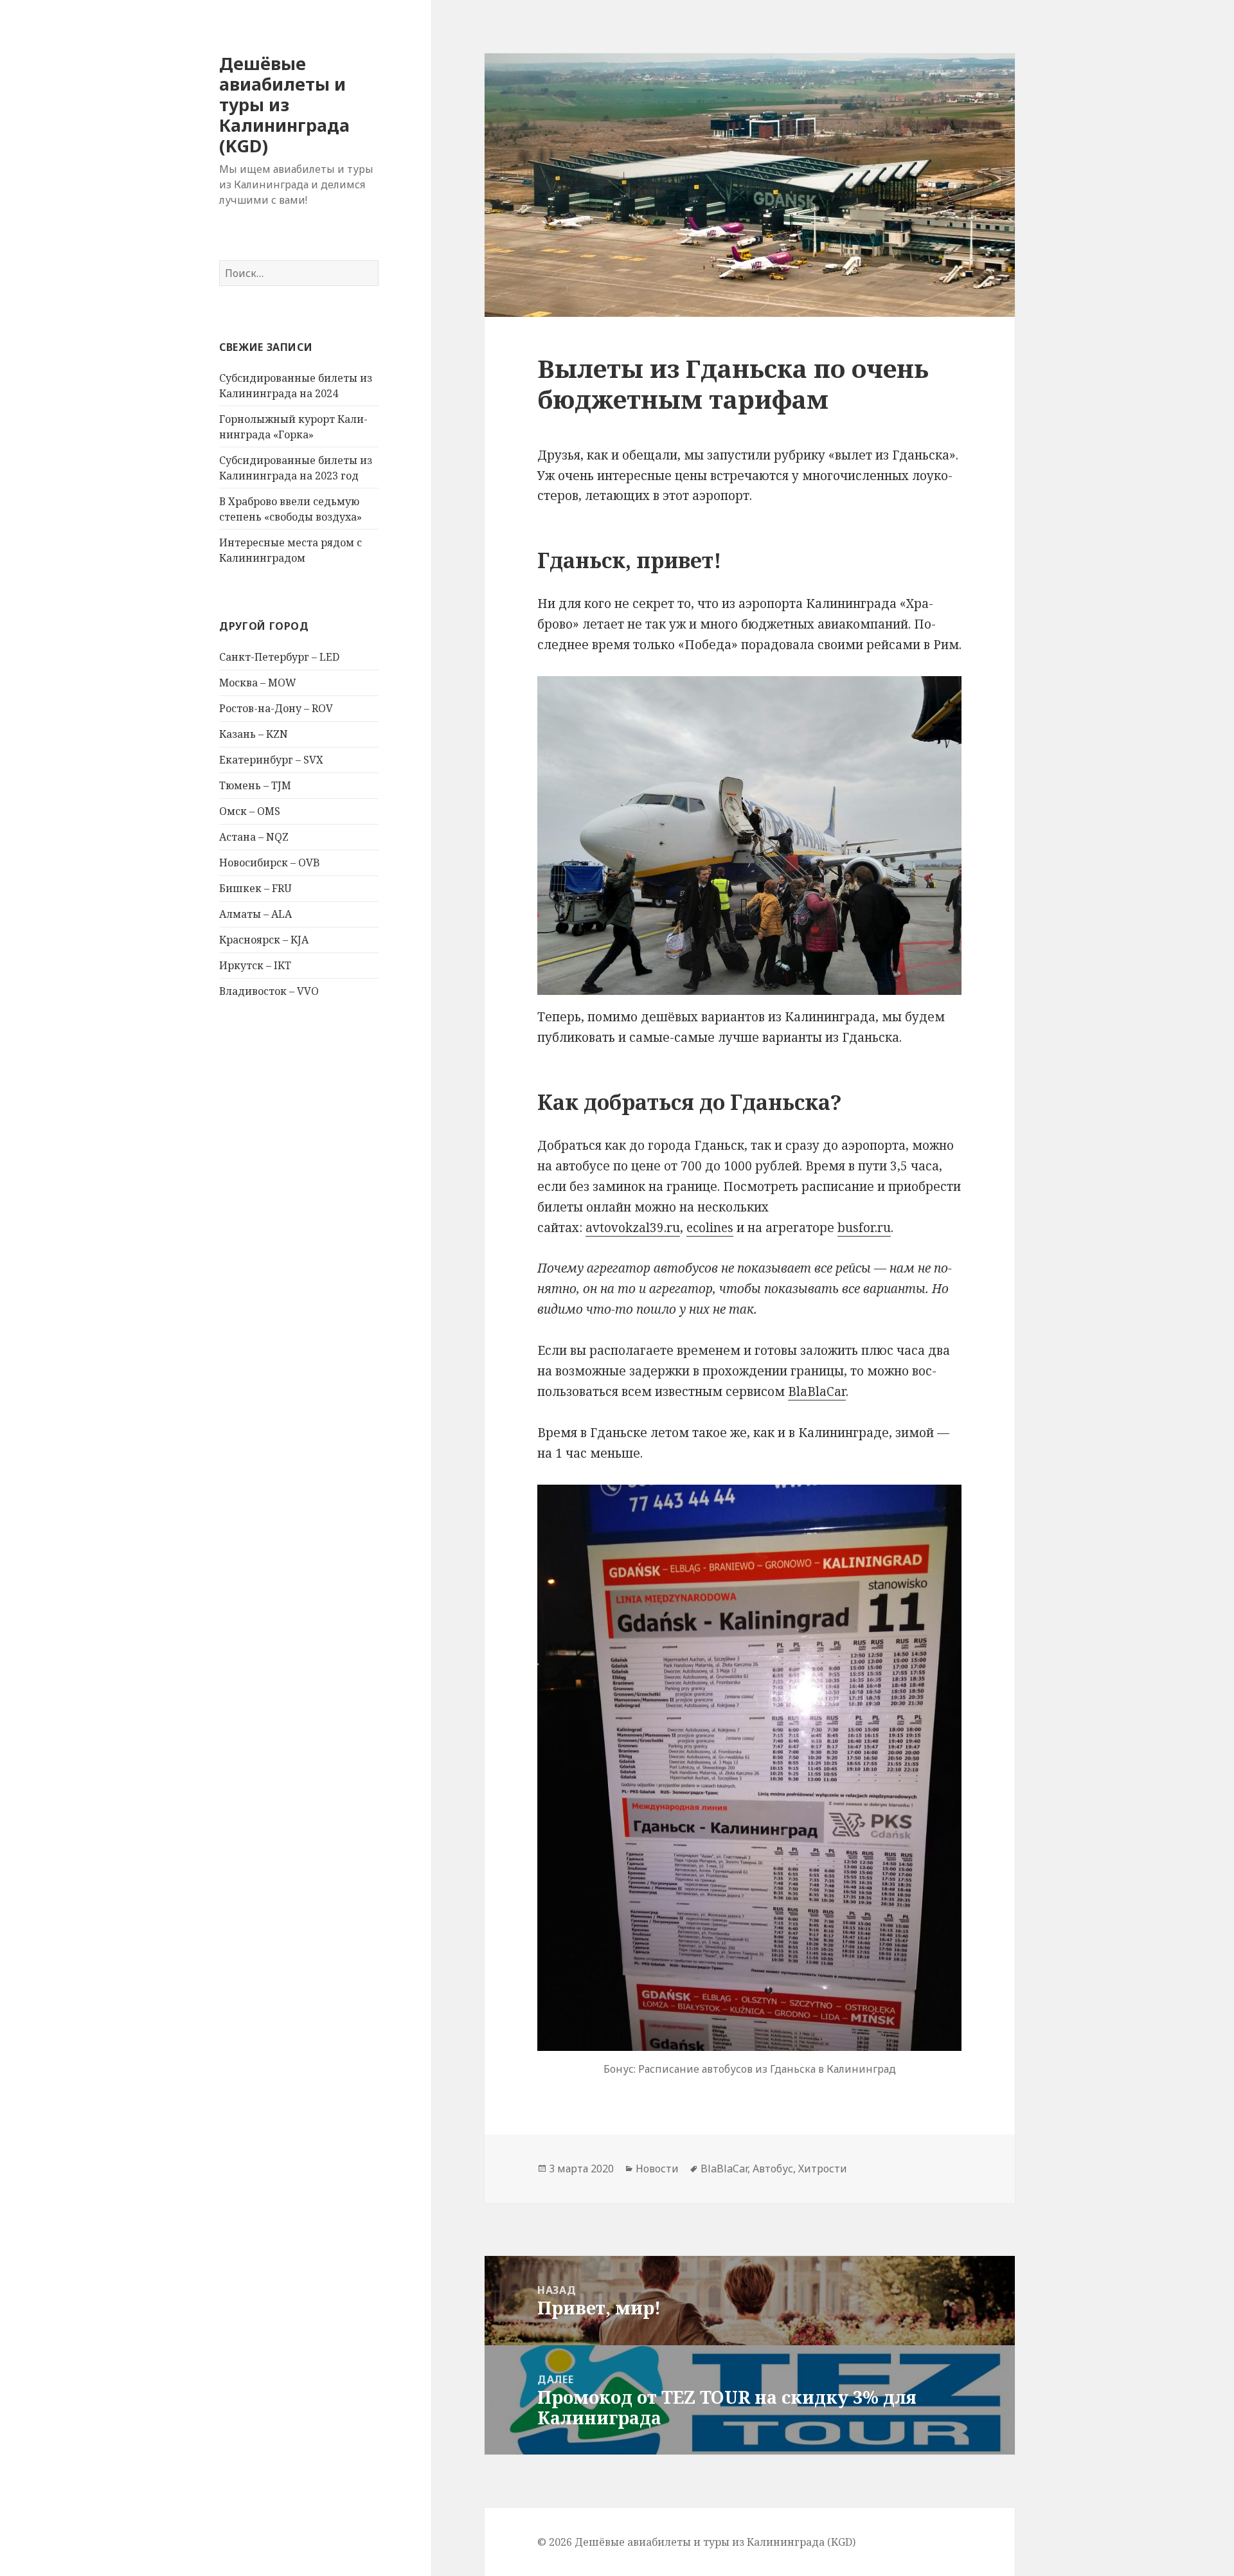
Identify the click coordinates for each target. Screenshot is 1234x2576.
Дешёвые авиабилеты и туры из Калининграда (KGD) (284, 104)
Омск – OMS (250, 811)
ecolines (710, 1228)
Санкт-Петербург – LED (279, 657)
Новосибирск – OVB (270, 863)
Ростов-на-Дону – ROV (276, 708)
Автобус (773, 2169)
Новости (657, 2169)
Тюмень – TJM (255, 785)
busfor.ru (864, 1228)
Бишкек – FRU (255, 888)
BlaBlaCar (817, 1391)
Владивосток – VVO (269, 991)
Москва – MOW (258, 683)
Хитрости (823, 2169)
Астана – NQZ (254, 837)
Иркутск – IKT (255, 965)
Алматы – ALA (255, 914)
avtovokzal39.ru (633, 1228)
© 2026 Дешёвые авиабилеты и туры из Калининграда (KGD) (696, 2542)
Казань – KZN (254, 734)
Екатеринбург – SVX (271, 760)
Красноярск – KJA (264, 940)
